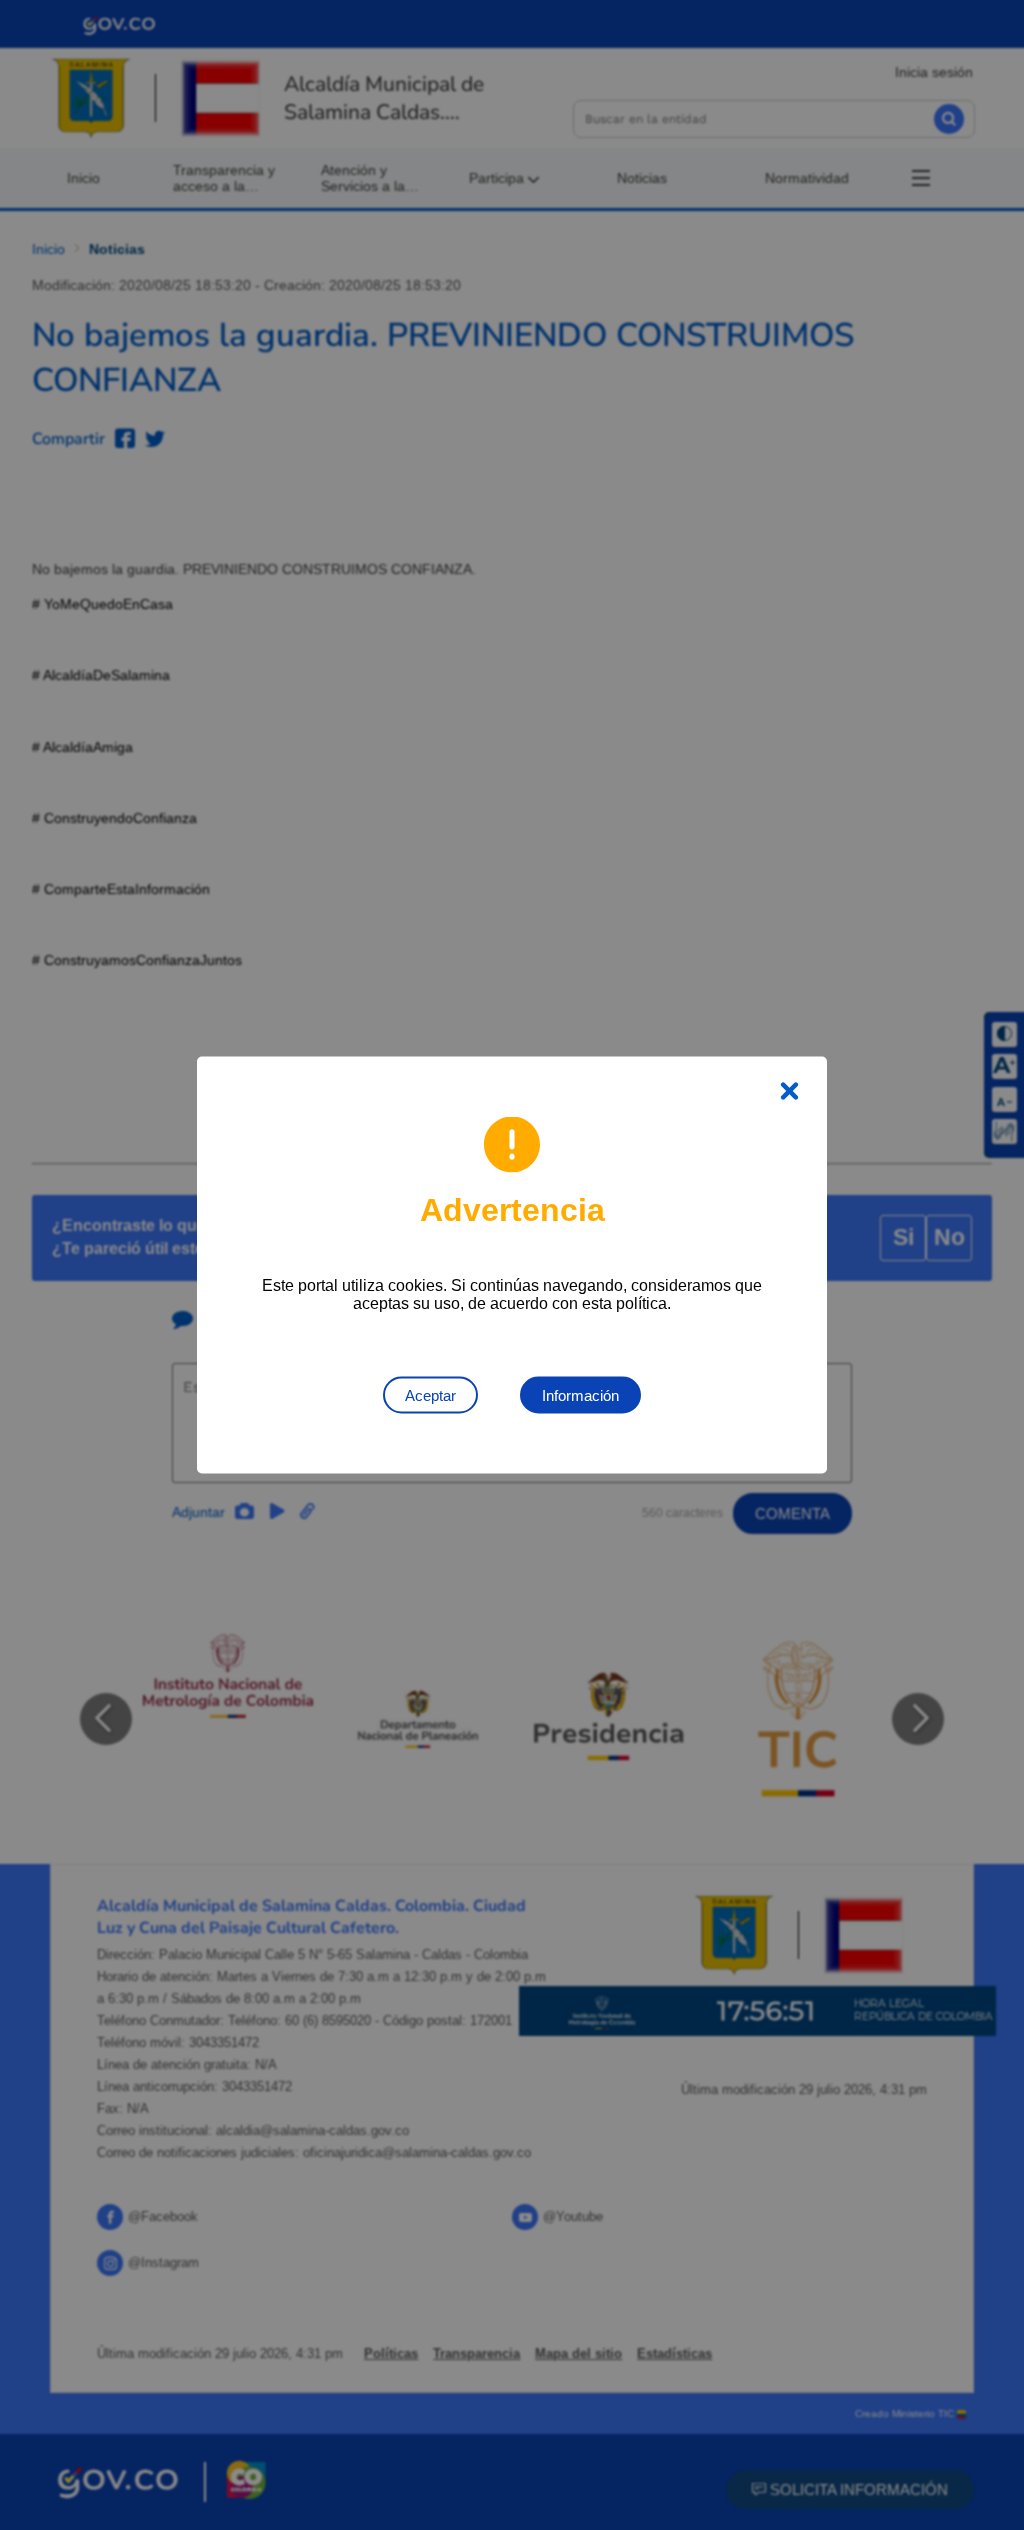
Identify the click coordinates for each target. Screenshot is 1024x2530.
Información (580, 1395)
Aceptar (430, 1395)
